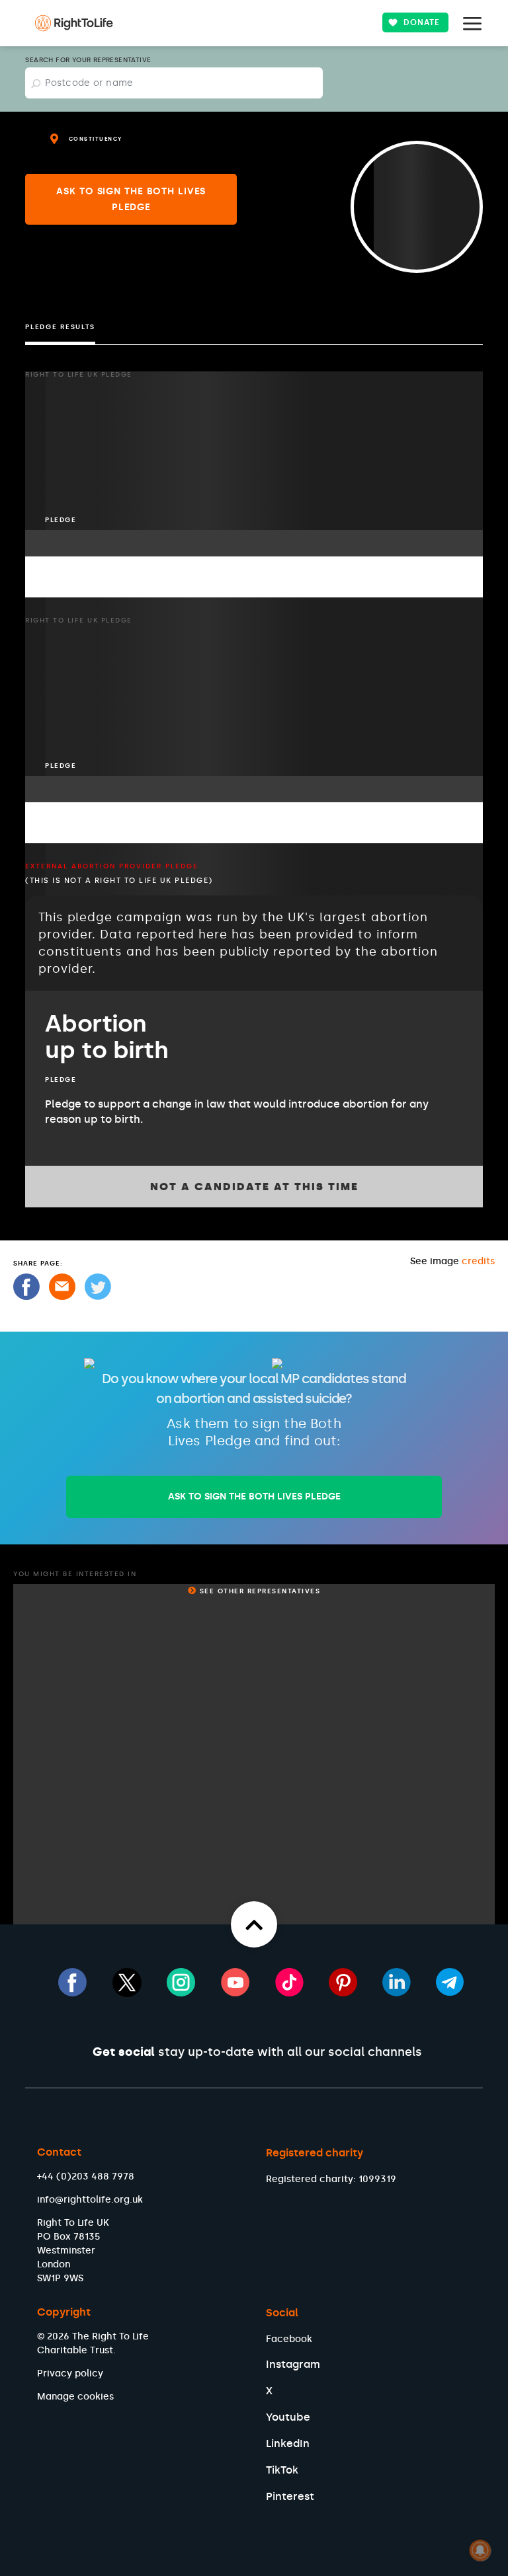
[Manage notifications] (480, 2550)
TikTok (282, 2470)
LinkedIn (288, 2443)
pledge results (60, 327)
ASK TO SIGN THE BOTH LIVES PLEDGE (254, 1496)
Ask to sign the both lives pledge (131, 199)
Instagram (293, 2364)
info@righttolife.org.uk (90, 2200)
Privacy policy (70, 2373)
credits (478, 1261)
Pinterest (290, 2496)
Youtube (288, 2417)
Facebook (289, 2339)
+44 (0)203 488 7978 (86, 2177)
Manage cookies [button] (75, 2397)
